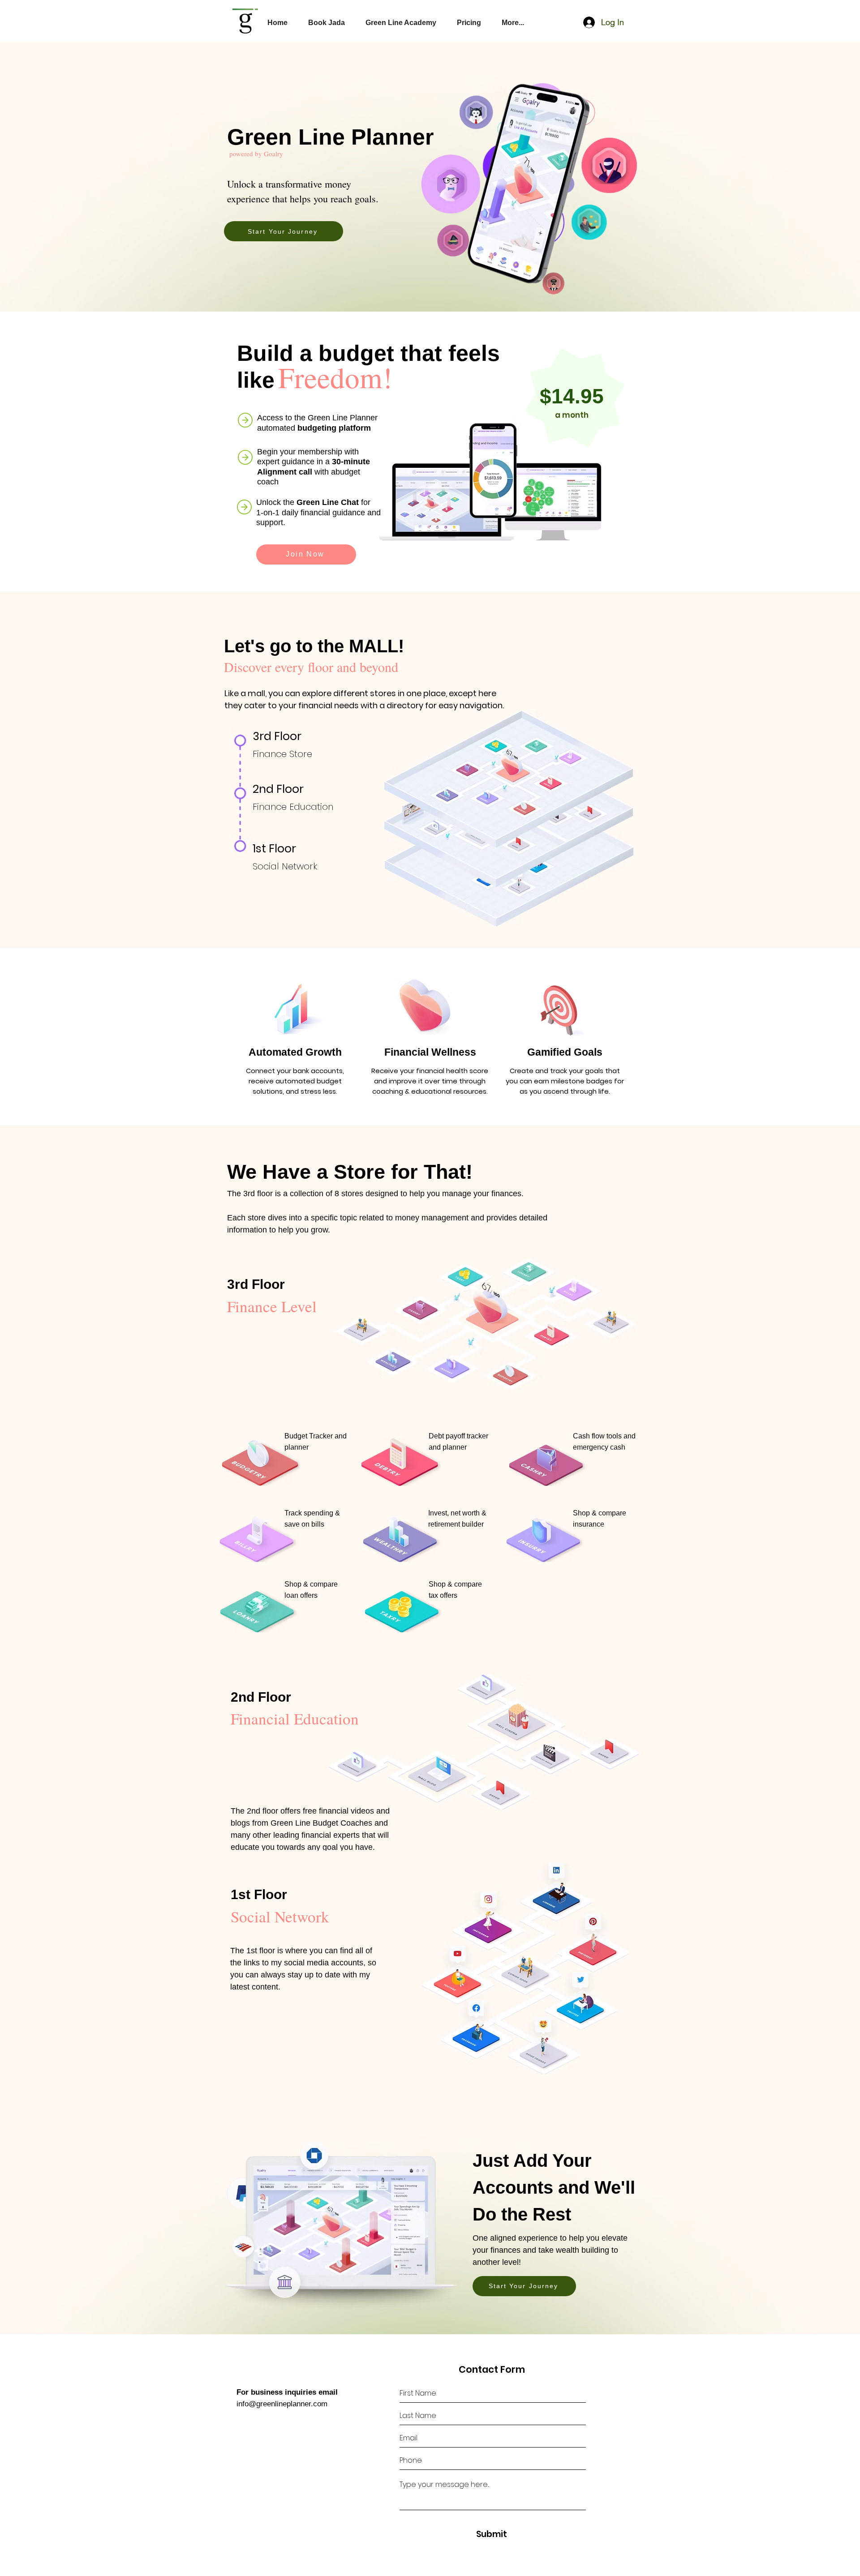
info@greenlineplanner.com (282, 2404)
